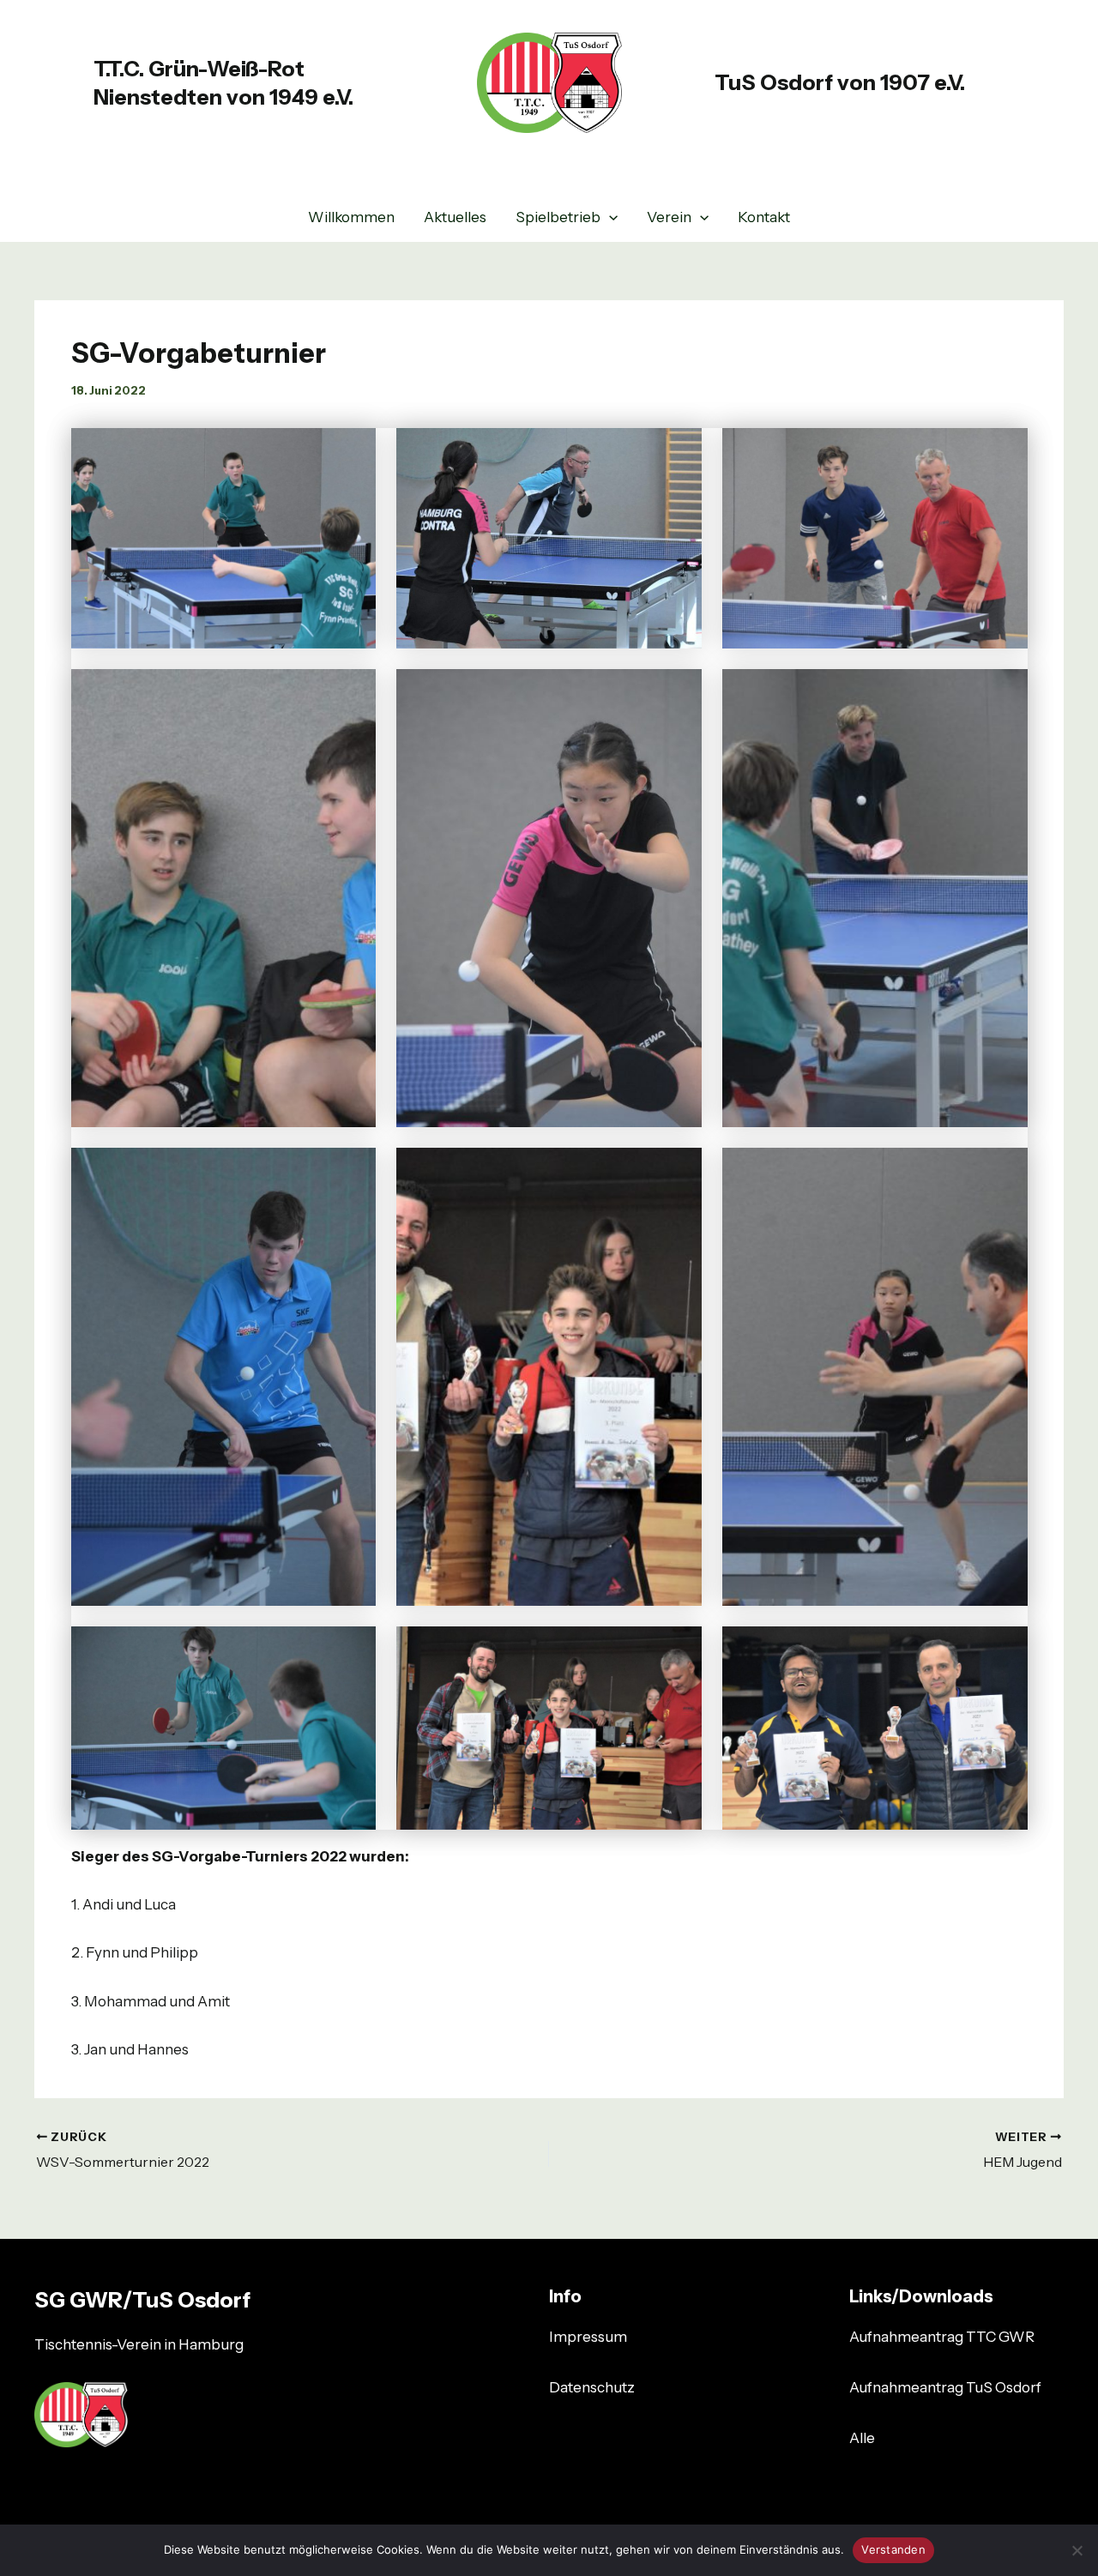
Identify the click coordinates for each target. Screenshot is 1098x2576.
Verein (669, 217)
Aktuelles (455, 217)
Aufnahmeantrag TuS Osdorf (945, 2387)
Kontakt (764, 217)
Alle (862, 2438)
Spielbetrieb (558, 217)
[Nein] (1077, 2550)
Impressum (588, 2337)
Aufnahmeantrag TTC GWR (942, 2337)
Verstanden (893, 2549)
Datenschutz (592, 2387)
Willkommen (351, 217)
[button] (609, 217)
